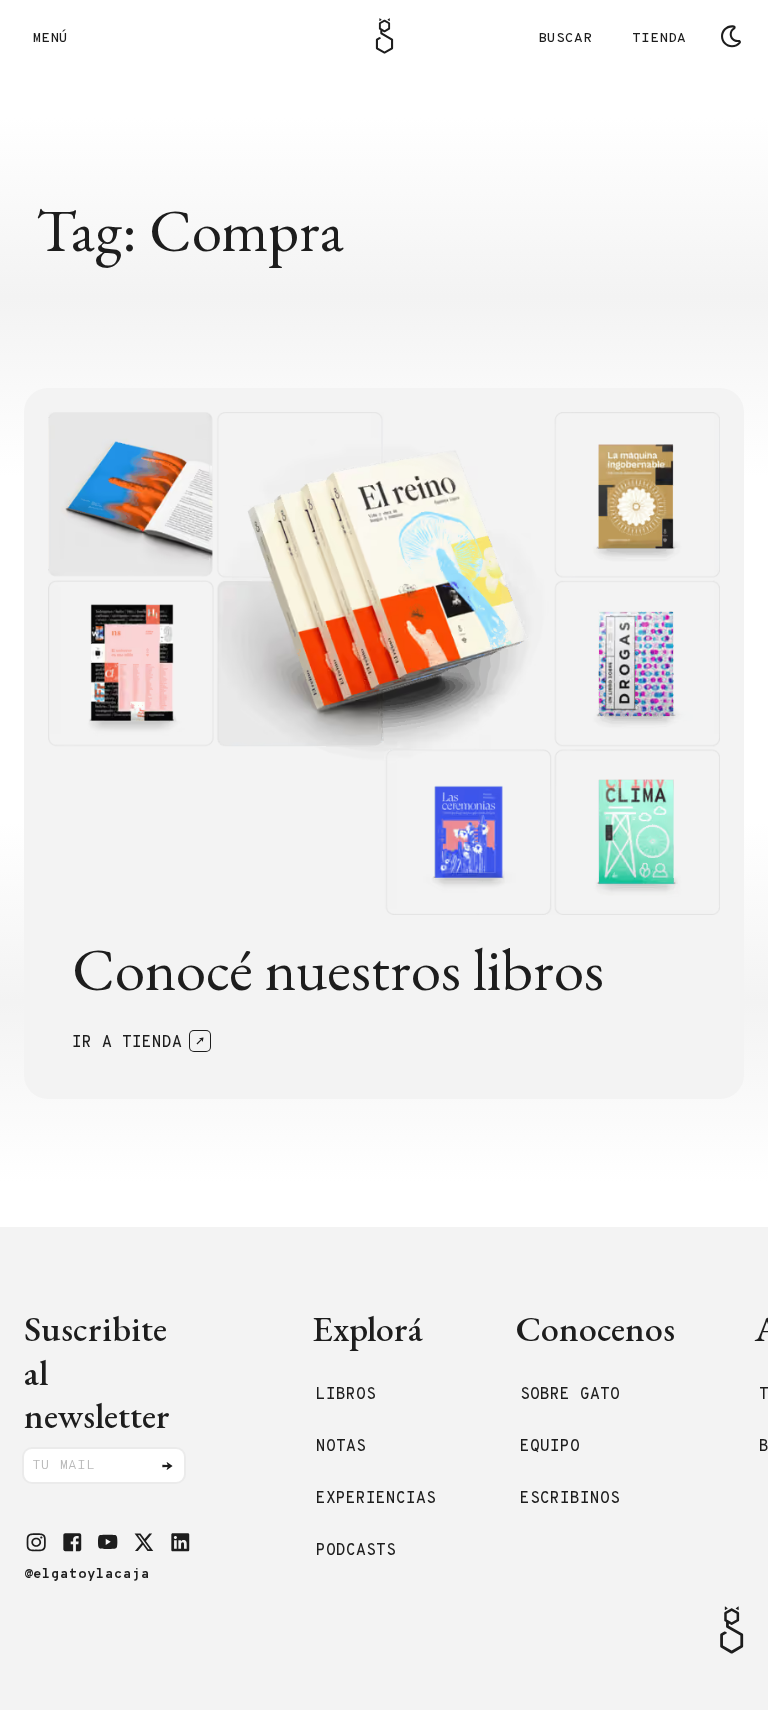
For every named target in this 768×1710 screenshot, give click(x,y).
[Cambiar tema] (731, 36)
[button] (36, 1542)
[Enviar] (167, 1466)
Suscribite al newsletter (97, 1372)
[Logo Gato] (384, 36)
